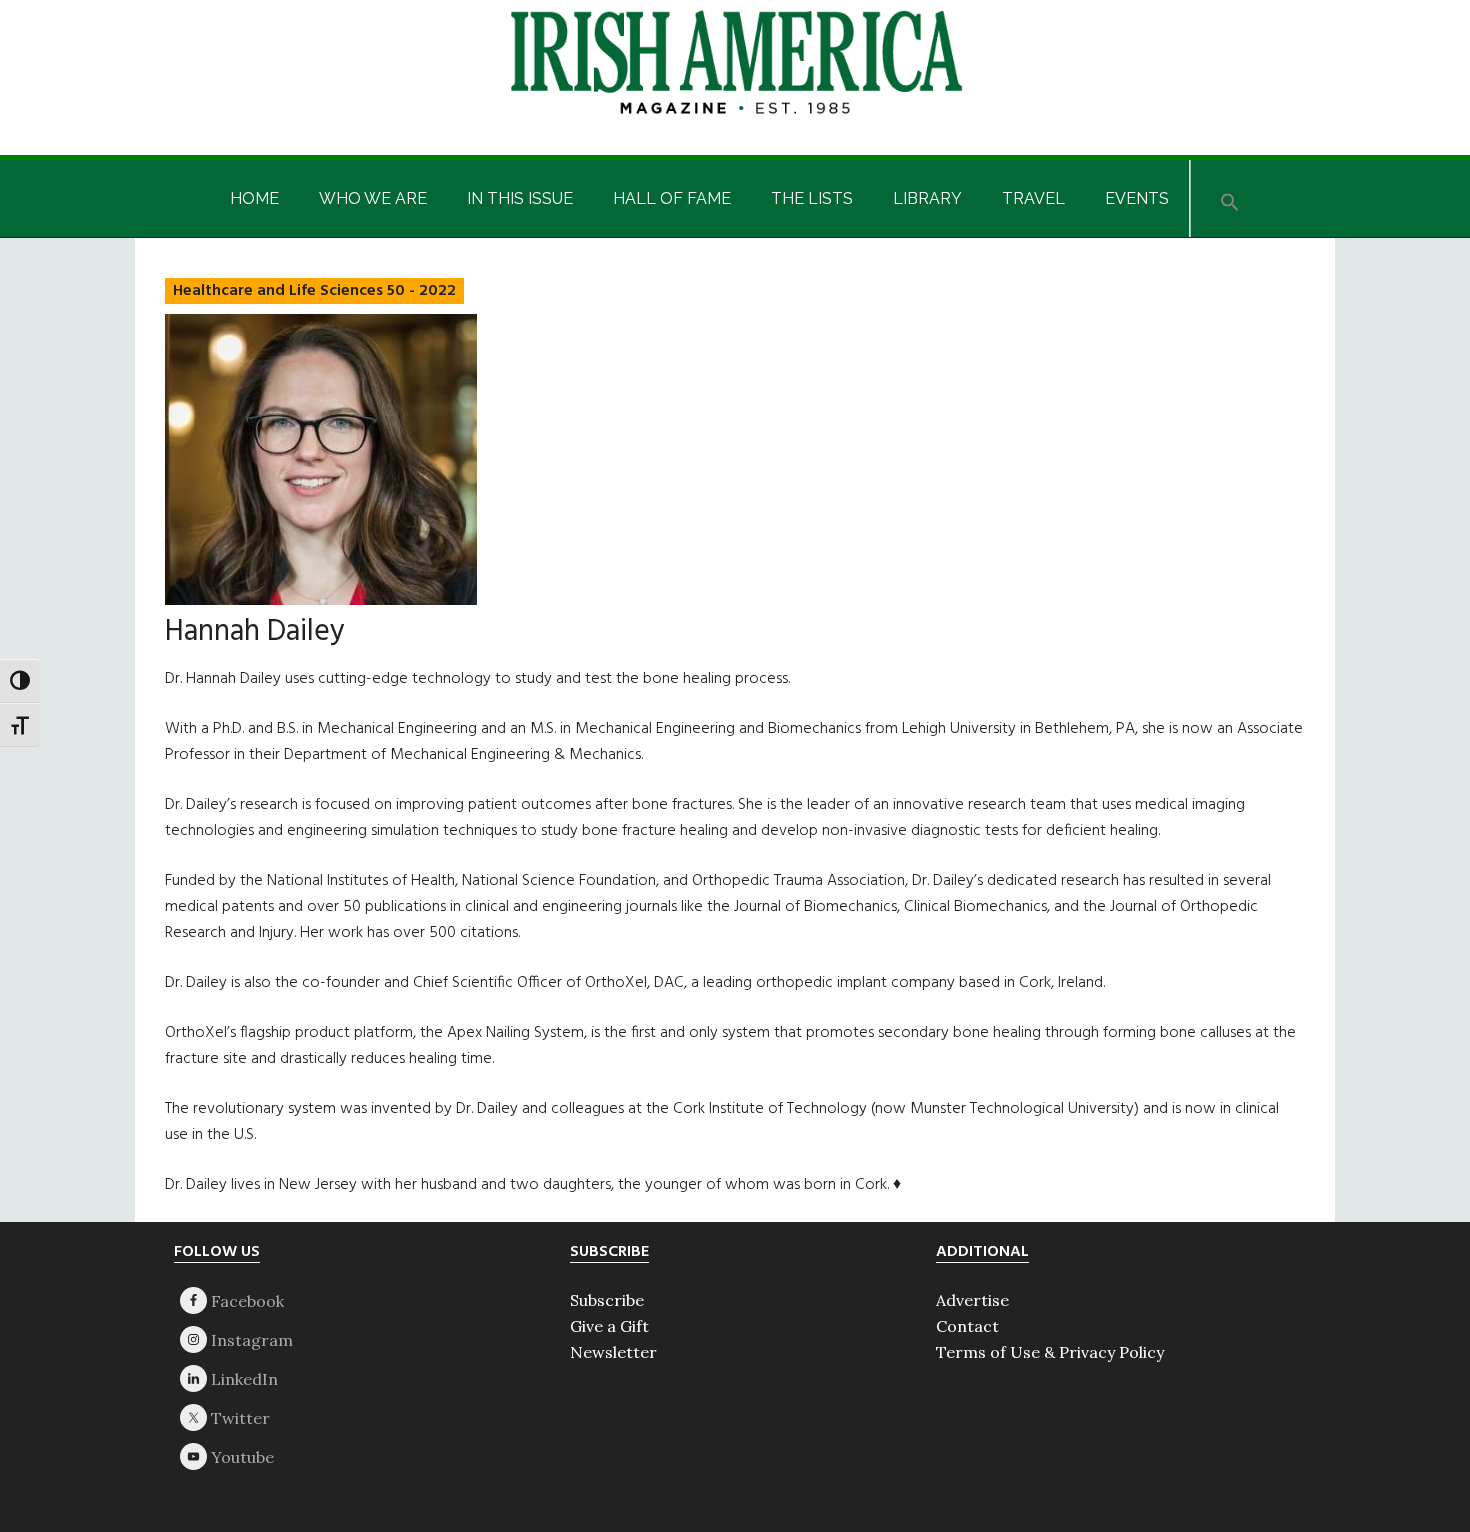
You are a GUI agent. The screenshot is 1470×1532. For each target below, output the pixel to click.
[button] (1230, 198)
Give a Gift (609, 1326)
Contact (967, 1326)
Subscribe (607, 1300)
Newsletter (613, 1352)
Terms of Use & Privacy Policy (1050, 1352)
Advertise (972, 1300)
